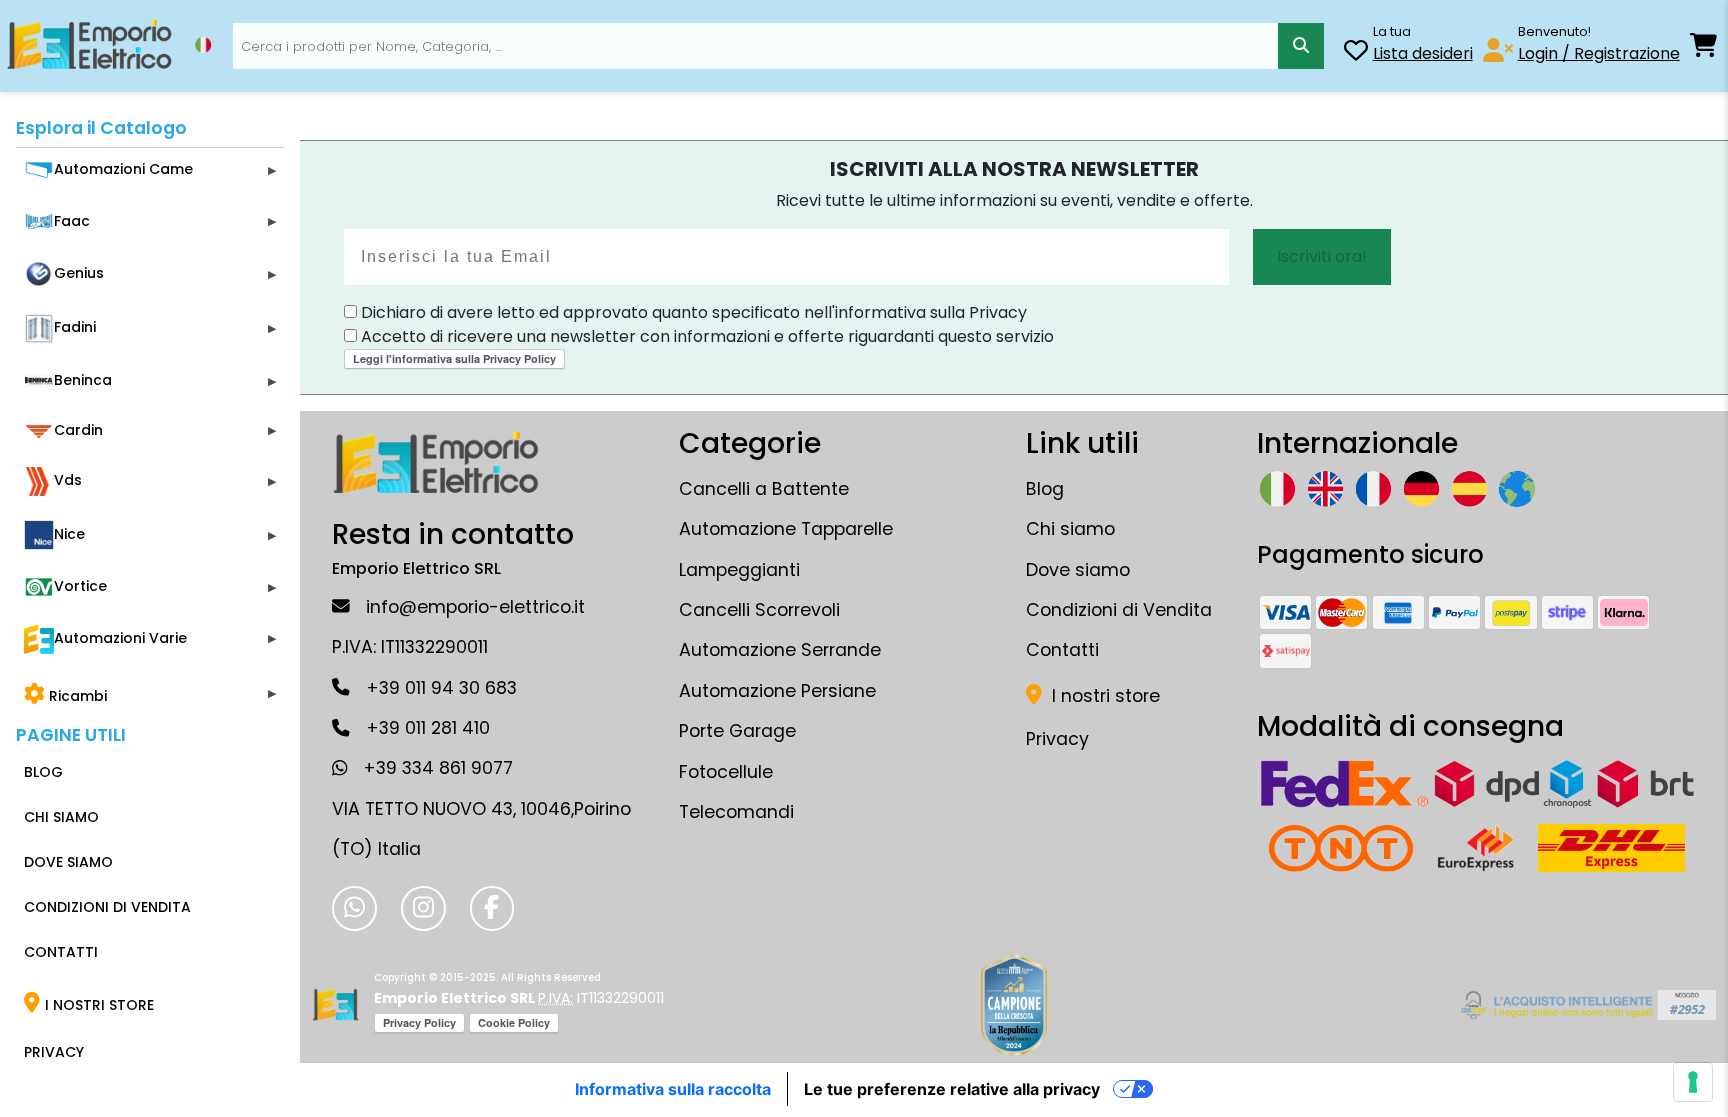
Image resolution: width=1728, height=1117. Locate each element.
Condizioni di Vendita (1119, 610)
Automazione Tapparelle (786, 529)
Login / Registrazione (1599, 53)
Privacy (1057, 739)
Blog (1045, 489)
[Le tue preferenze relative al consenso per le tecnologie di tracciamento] (1693, 1082)
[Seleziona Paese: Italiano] (203, 45)
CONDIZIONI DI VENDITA (107, 907)
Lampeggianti (739, 570)
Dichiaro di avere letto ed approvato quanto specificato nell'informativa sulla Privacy (692, 312)
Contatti (1062, 650)
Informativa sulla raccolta (673, 1089)
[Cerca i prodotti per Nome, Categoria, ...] (1301, 46)
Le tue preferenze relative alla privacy (952, 1089)
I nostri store (1103, 696)
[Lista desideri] (1356, 53)
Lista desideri (1423, 53)
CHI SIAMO (61, 817)
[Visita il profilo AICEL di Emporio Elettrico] (1585, 1005)
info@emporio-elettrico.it (475, 607)
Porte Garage (737, 731)
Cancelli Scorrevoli (759, 610)
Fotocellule (726, 772)
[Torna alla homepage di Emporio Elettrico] (335, 1005)
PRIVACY (54, 1052)
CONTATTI (61, 952)
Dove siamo (1078, 570)
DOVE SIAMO (68, 862)
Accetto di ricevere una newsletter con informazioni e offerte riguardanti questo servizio (705, 336)
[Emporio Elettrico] (89, 46)
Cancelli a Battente (764, 489)
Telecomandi (736, 812)
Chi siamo (1070, 529)
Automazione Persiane (777, 691)
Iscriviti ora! (1322, 256)
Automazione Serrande (780, 650)
